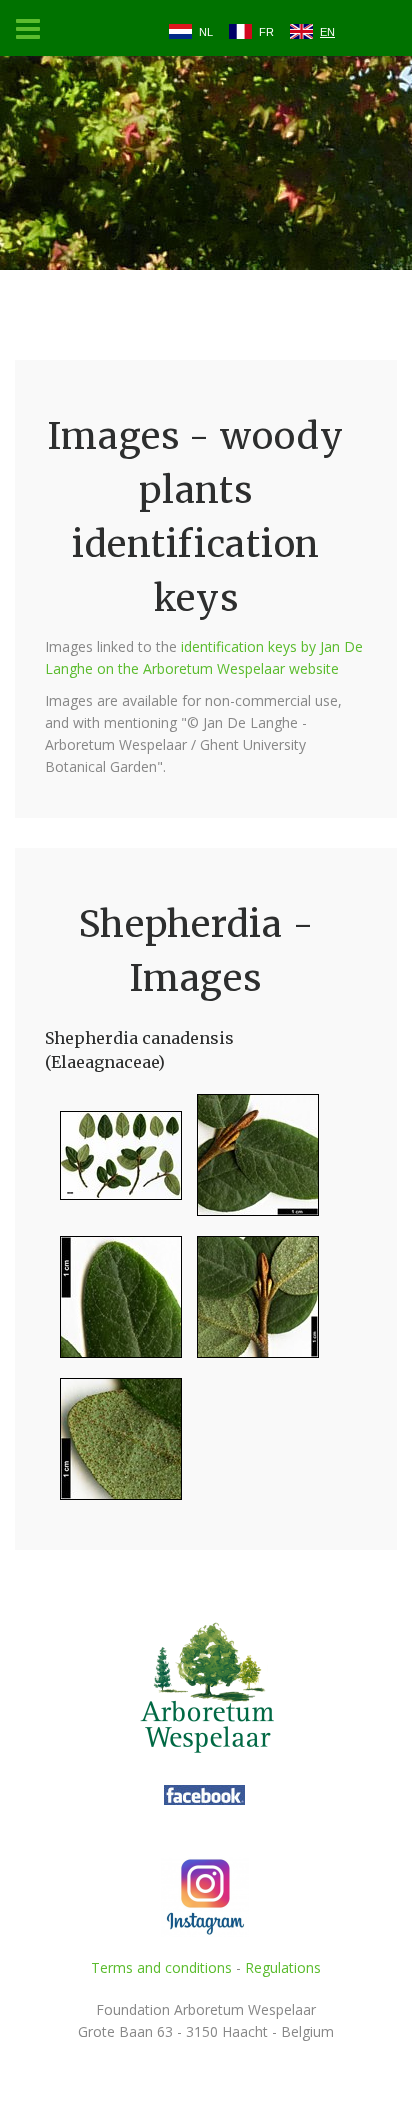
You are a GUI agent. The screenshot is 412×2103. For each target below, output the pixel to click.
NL (206, 32)
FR (266, 32)
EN (327, 32)
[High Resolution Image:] (113, 1163)
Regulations (283, 1967)
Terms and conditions (161, 1967)
